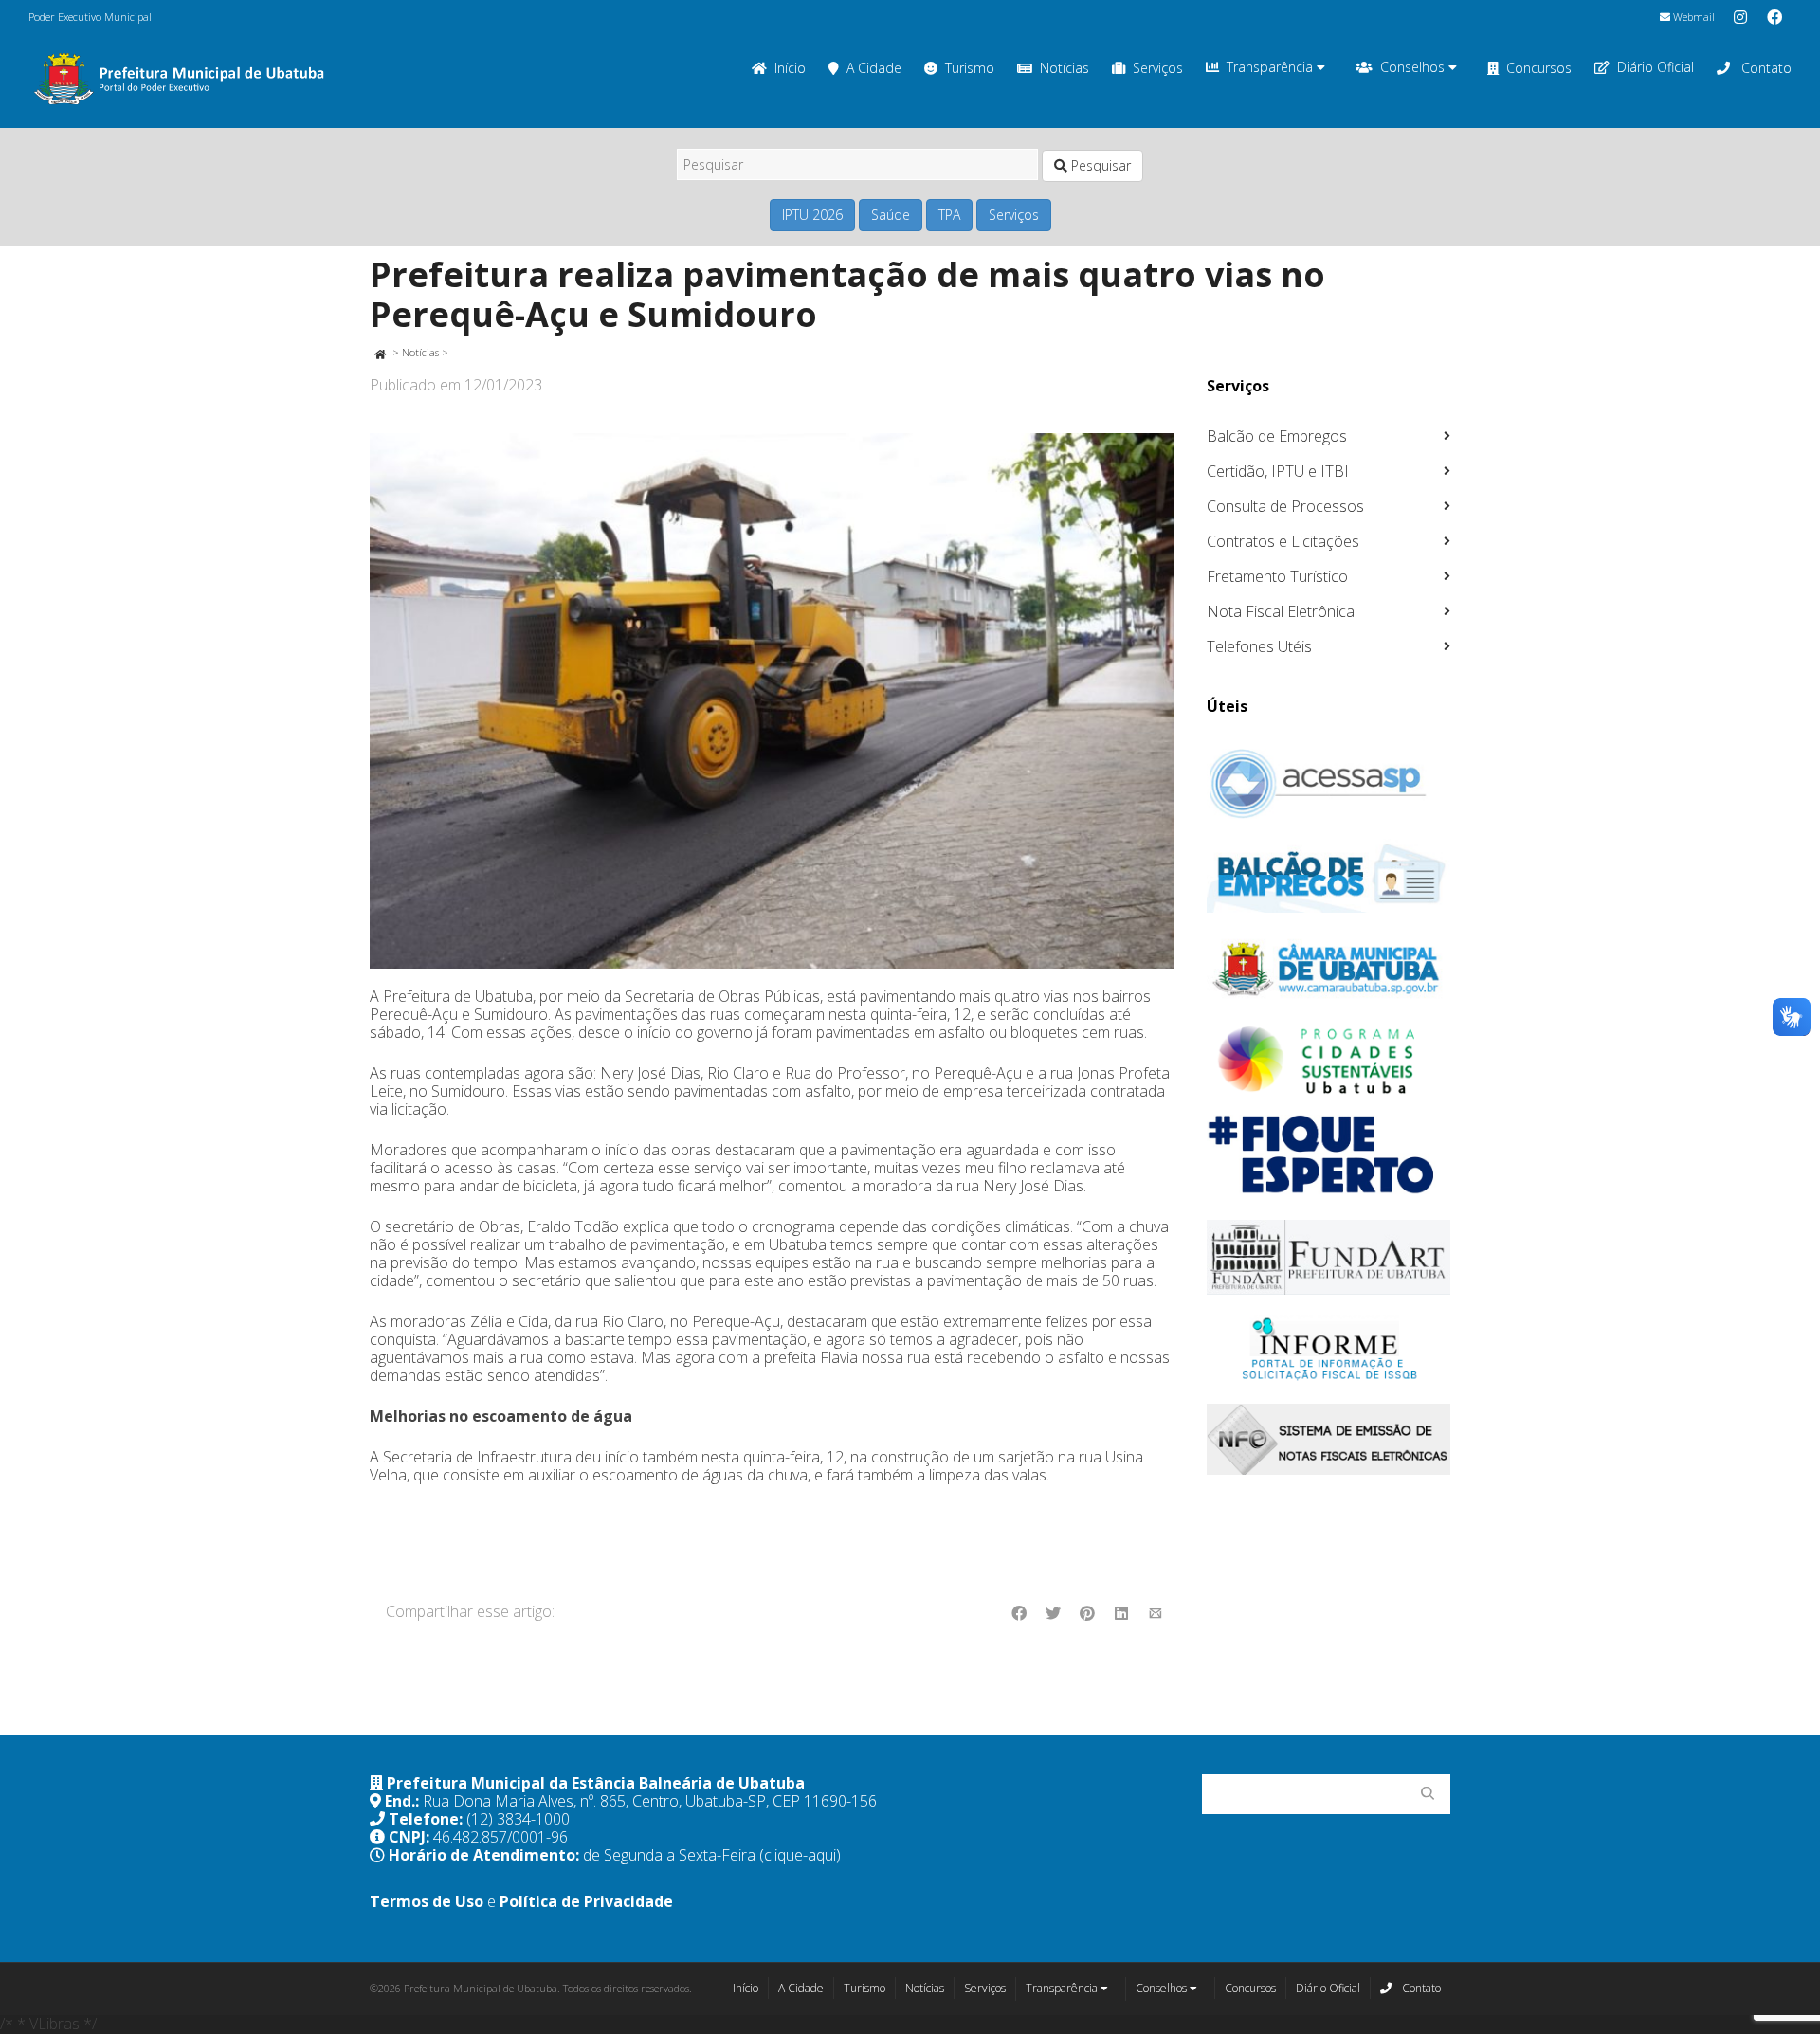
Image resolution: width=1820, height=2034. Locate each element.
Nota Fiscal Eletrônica (1281, 611)
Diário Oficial (1656, 67)
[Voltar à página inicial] (380, 352)
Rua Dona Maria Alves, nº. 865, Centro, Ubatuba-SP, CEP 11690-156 (650, 1801)
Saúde (891, 215)
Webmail (1693, 17)
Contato (1765, 68)
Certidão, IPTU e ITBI (1278, 471)
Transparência (1272, 67)
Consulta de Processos (1285, 506)
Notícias (1065, 68)
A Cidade (874, 68)
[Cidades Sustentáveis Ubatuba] (1329, 1061)
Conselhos (1414, 67)
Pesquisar (1099, 165)
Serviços (1158, 68)
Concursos (1539, 68)
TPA (949, 215)
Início (790, 68)
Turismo (970, 68)
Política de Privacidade (586, 1901)
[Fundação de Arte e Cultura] (1329, 1257)
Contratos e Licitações (1283, 541)
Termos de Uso (427, 1901)
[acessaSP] (1329, 784)
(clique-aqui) (800, 1855)
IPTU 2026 (812, 215)
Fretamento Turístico (1277, 576)
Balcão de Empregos (1277, 436)
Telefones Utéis (1259, 646)
